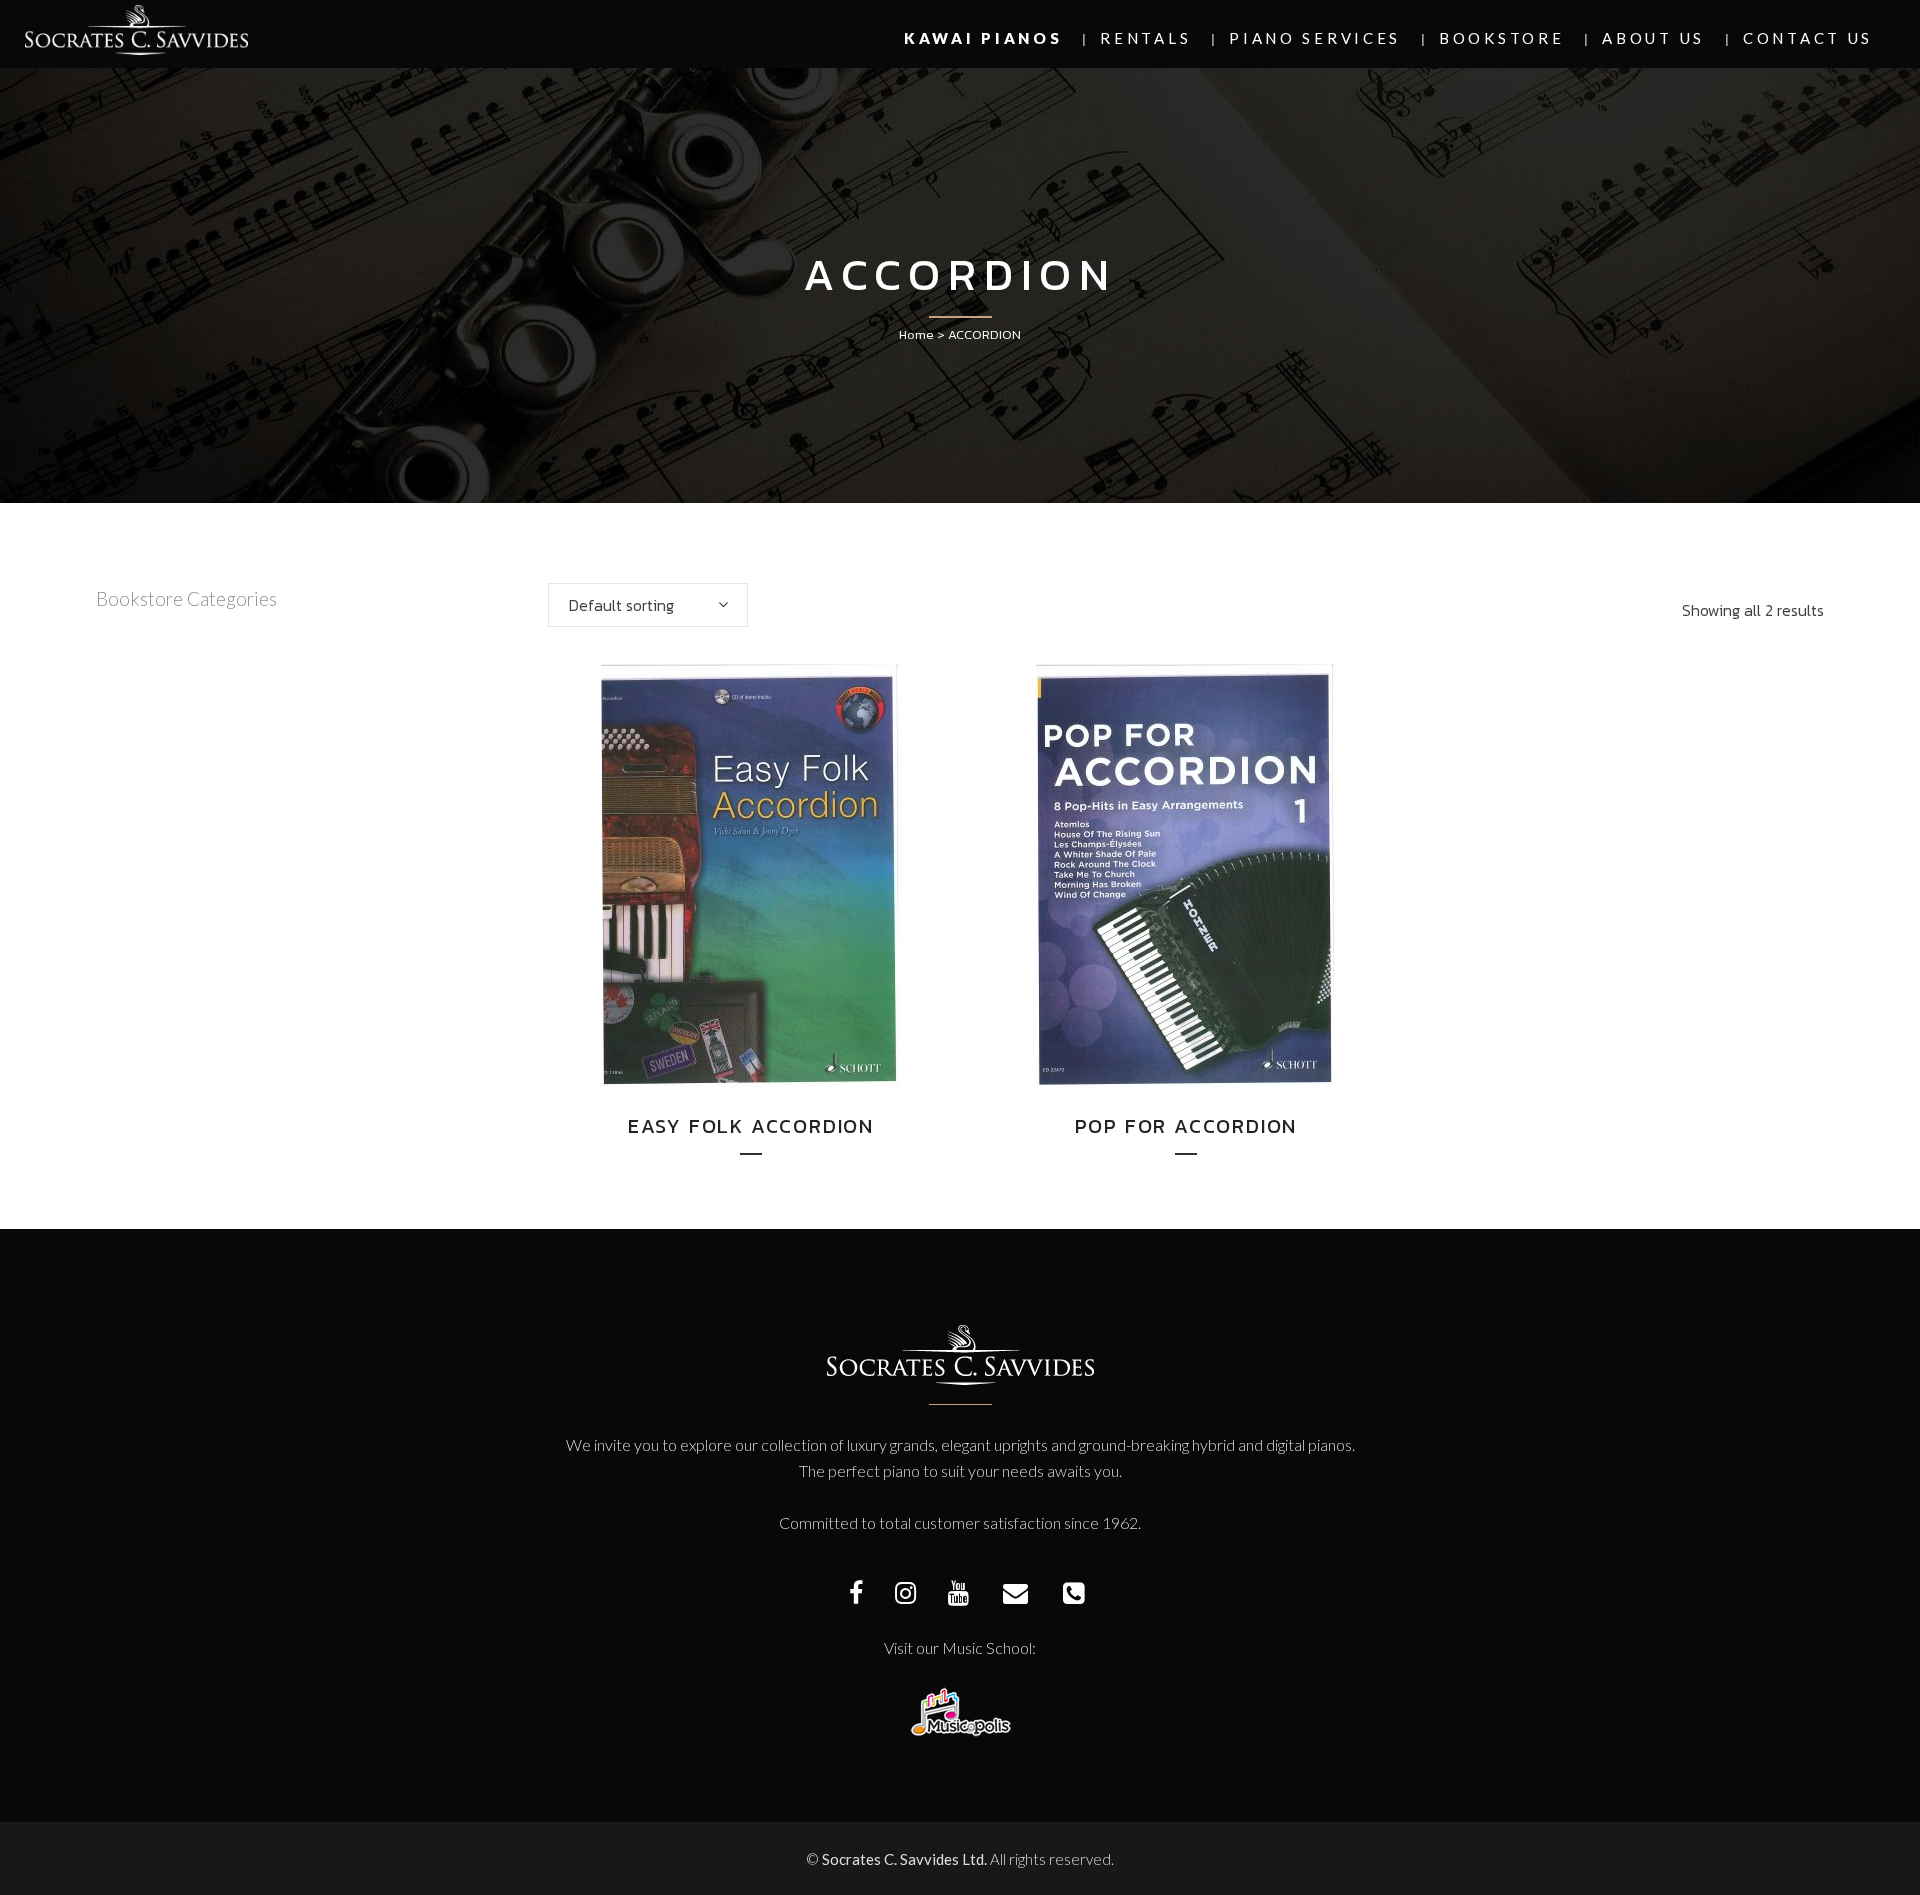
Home (916, 334)
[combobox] (648, 605)
